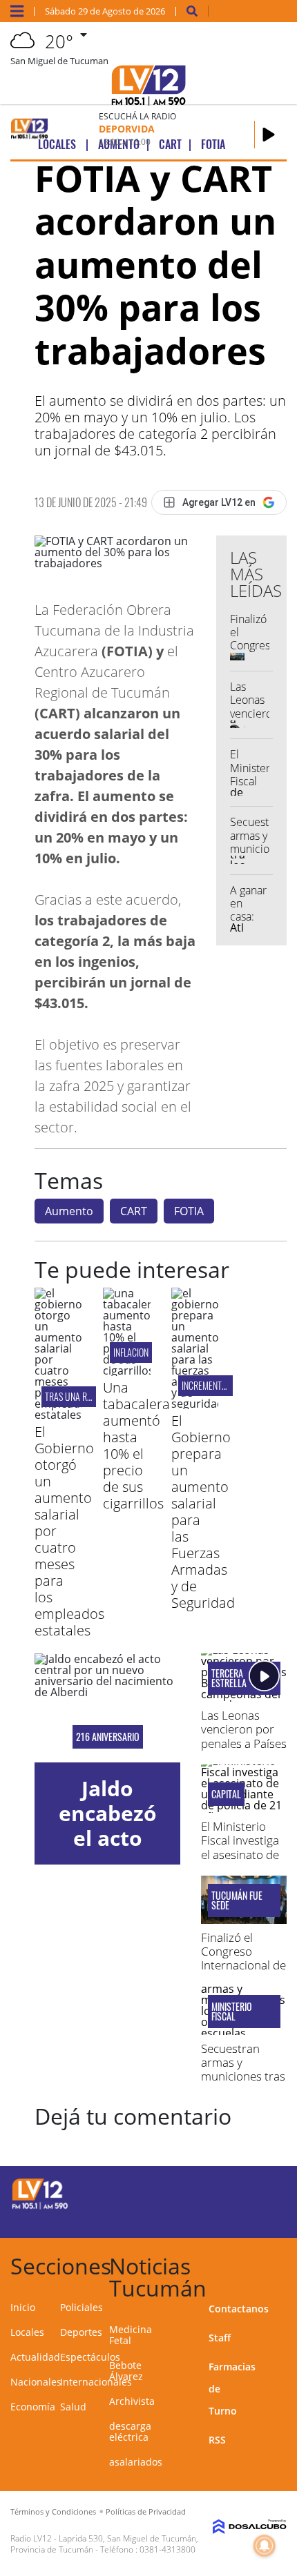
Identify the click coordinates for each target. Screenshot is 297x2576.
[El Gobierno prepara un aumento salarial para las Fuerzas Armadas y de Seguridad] (195, 1404)
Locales (27, 2332)
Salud (73, 2407)
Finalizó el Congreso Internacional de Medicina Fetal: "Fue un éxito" (243, 1966)
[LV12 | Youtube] (259, 2218)
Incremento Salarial (221, 1385)
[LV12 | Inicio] (281, 2264)
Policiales (82, 2307)
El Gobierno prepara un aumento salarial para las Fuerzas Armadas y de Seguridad (203, 1512)
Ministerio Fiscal (232, 2012)
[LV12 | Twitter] (259, 2192)
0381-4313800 (167, 2549)
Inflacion (131, 1352)
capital (226, 1794)
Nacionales (36, 2382)
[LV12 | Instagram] (232, 2218)
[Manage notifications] (265, 2546)
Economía (33, 2407)
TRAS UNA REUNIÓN (79, 1396)
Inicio (23, 2307)
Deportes (81, 2332)
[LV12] (40, 2207)
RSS (217, 2440)
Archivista (132, 2401)
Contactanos (239, 2309)
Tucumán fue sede (237, 1900)
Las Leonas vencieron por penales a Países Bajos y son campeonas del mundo (244, 1750)
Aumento (69, 1211)
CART (134, 1211)
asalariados (136, 2462)
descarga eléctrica (130, 2431)
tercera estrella (229, 1678)
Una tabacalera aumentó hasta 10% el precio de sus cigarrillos (136, 1445)
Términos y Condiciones (53, 2511)
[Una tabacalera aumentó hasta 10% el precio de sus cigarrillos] (127, 1370)
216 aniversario (108, 1737)
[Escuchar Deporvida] (269, 135)
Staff (220, 2338)
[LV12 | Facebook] (232, 2192)
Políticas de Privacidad (146, 2511)
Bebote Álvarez (126, 2371)
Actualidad (35, 2357)
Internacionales (96, 2382)
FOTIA (189, 1211)
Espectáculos (90, 2357)
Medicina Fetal (131, 2335)
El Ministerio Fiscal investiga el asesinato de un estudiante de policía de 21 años (242, 1861)
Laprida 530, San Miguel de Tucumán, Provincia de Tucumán (104, 2544)
